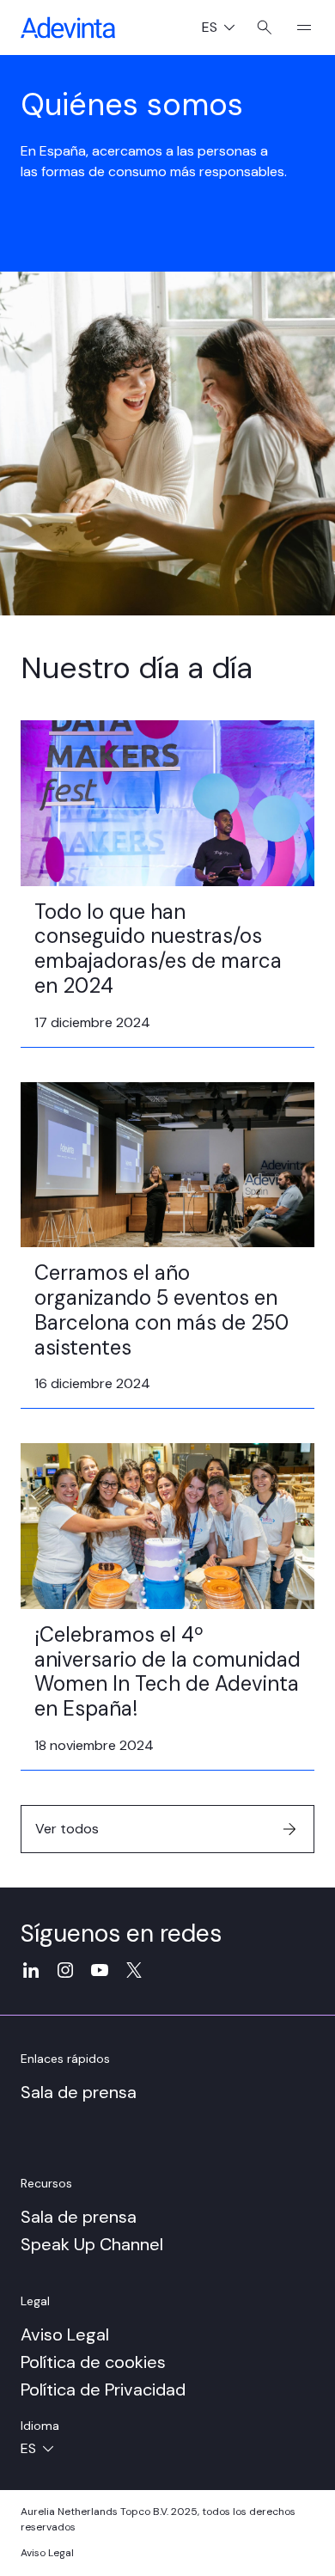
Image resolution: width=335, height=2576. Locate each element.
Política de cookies (93, 2362)
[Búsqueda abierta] (264, 28)
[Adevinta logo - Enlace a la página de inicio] (68, 28)
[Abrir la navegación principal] (297, 28)
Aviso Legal (65, 2334)
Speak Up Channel (92, 2244)
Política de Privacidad (103, 2389)
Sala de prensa (79, 2092)
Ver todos (67, 1829)
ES (225, 29)
